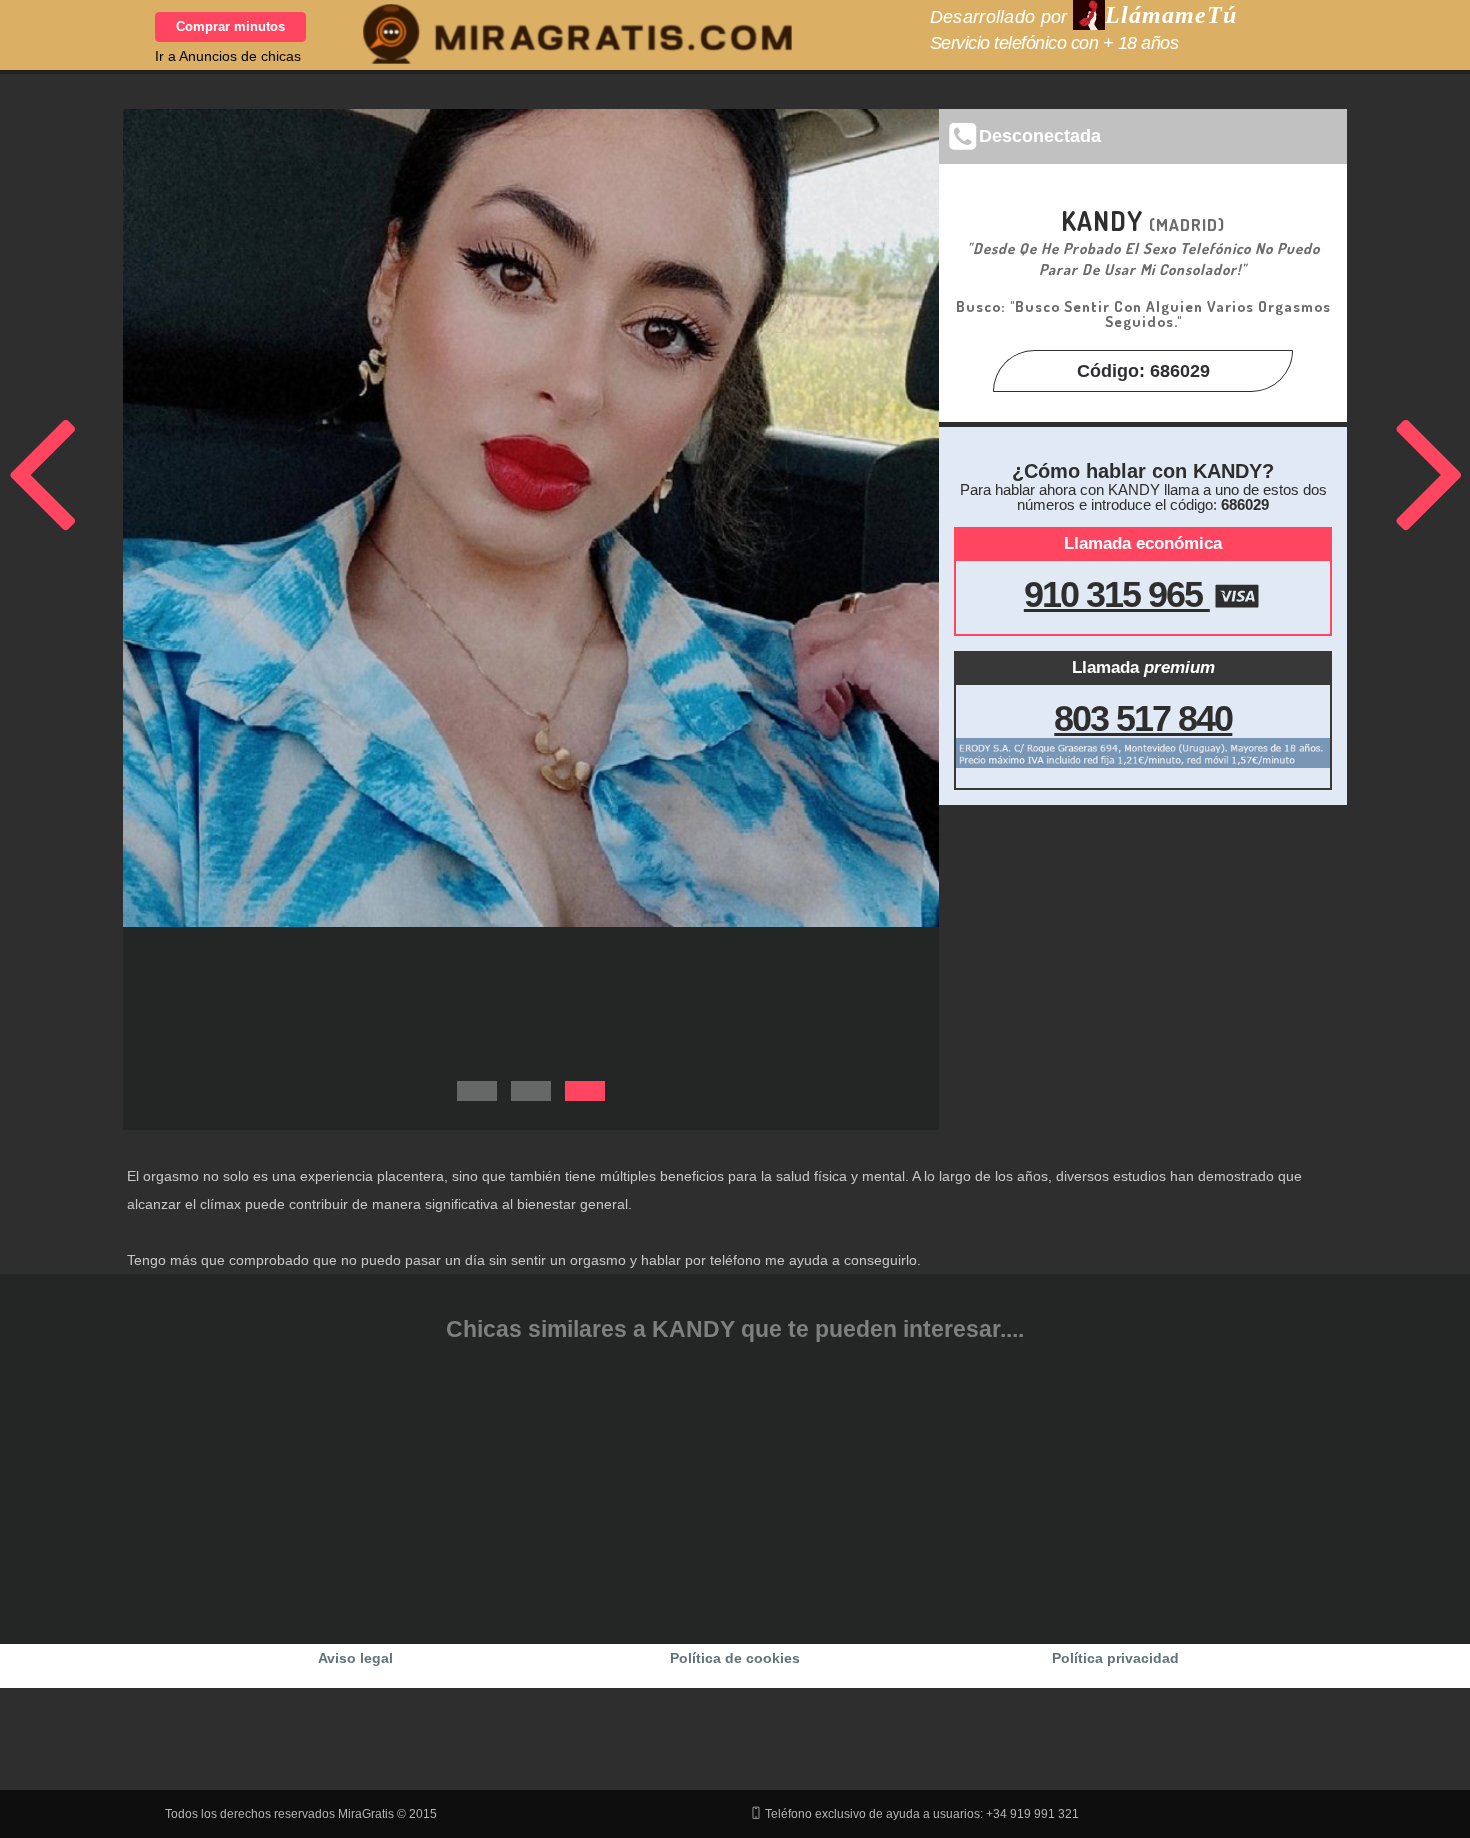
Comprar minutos (230, 26)
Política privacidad (1115, 1658)
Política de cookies (735, 1658)
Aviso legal (355, 1658)
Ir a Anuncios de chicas (228, 56)
